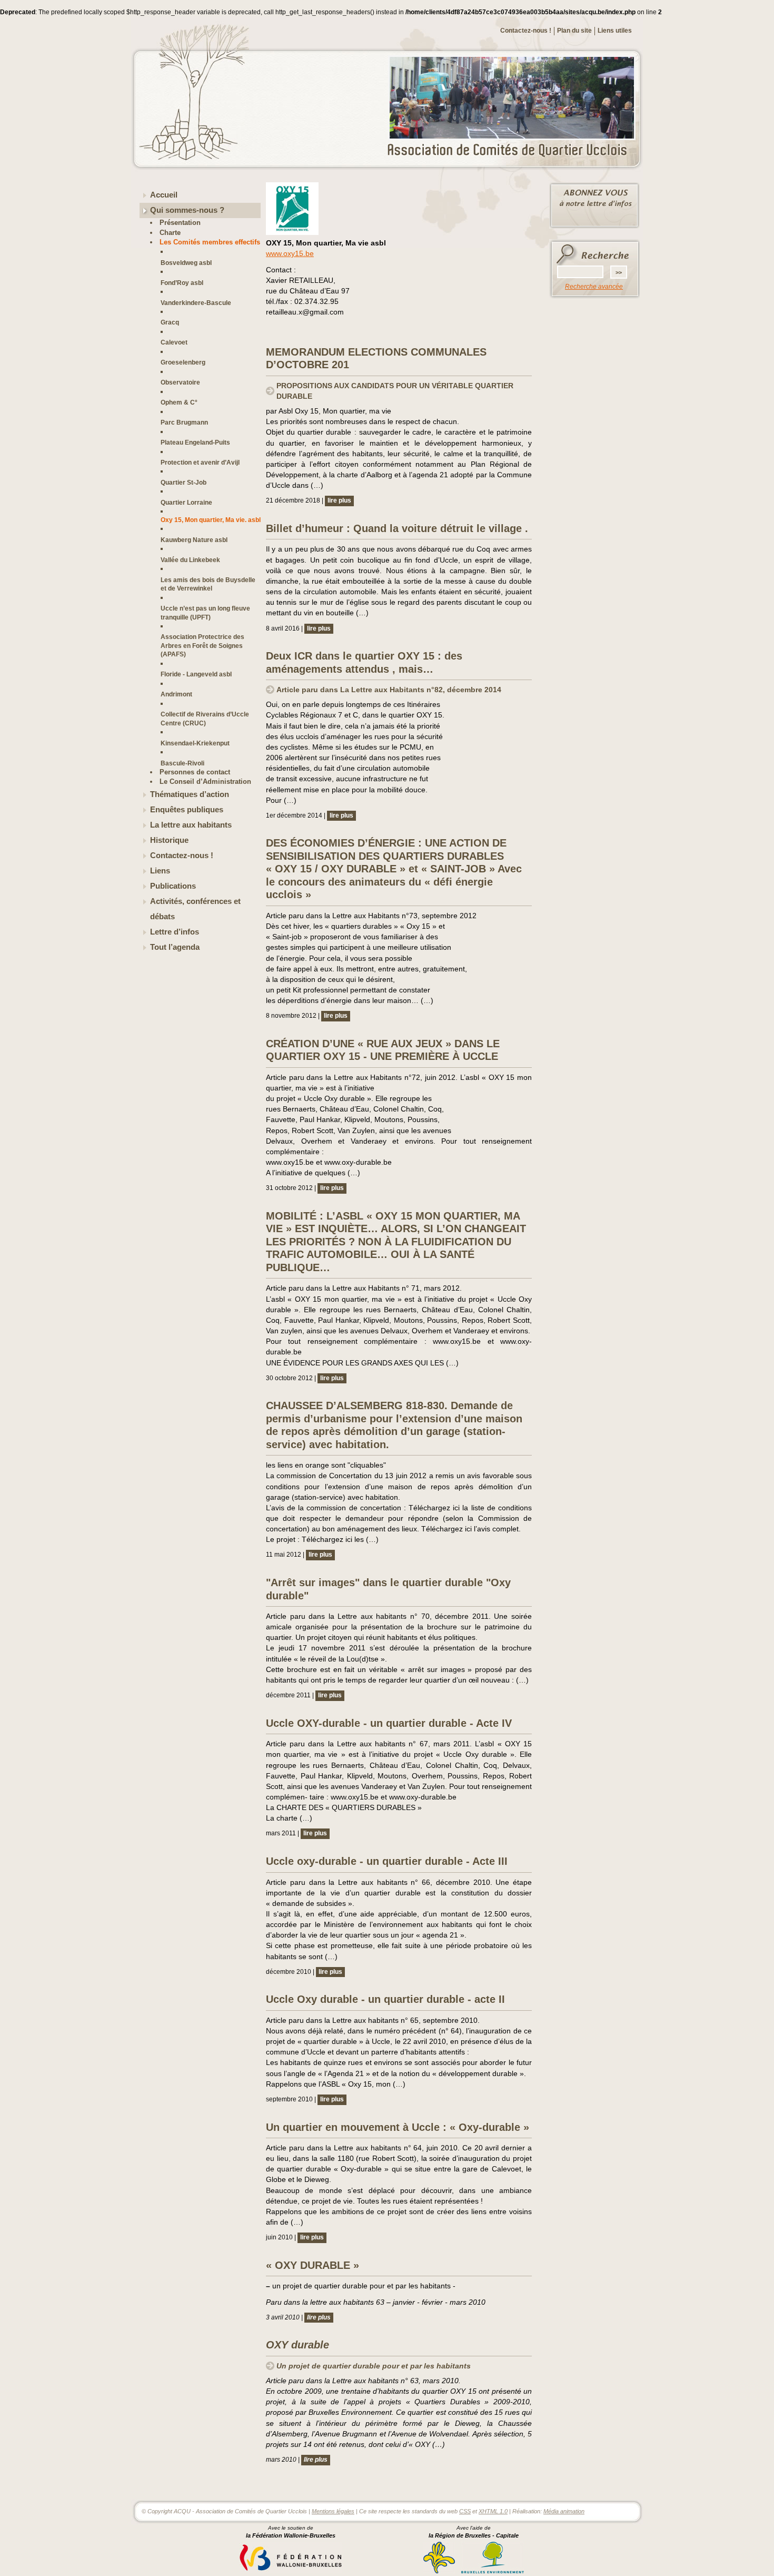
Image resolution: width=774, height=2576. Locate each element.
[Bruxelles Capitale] (439, 2572)
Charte (170, 233)
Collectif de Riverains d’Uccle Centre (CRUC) (205, 718)
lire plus (339, 500)
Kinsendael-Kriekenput (195, 743)
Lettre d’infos (175, 932)
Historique (169, 840)
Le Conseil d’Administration (205, 781)
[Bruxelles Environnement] (493, 2572)
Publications (173, 886)
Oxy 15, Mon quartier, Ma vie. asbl (211, 520)
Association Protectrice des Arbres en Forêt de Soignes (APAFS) (202, 645)
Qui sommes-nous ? (187, 210)
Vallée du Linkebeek (190, 560)
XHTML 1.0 (493, 2511)
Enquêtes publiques (187, 810)
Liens (160, 871)
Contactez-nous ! (526, 31)
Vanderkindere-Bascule (196, 303)
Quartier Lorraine (186, 502)
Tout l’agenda (175, 947)
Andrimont (176, 694)
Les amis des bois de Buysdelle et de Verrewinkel (208, 584)
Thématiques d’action (190, 794)
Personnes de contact (195, 772)
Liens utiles (615, 31)
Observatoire (180, 382)
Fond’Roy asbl (182, 283)
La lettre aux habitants (191, 825)
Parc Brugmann (184, 422)
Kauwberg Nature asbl (194, 540)
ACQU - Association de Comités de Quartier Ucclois (513, 151)
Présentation (180, 223)
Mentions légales (333, 2511)
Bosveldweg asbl (186, 263)
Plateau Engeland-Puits (195, 442)
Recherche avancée (594, 287)
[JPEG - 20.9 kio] (292, 233)
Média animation (564, 2511)
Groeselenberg (183, 362)
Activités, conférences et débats (195, 909)
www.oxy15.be (290, 253)
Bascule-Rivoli (182, 763)
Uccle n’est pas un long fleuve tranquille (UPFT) (205, 612)
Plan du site (574, 31)
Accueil (164, 195)
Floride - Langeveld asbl (196, 674)
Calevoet (174, 342)
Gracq (170, 322)
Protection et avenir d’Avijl (200, 462)
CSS (465, 2511)
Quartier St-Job (183, 482)
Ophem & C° (179, 402)
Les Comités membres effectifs (210, 242)
